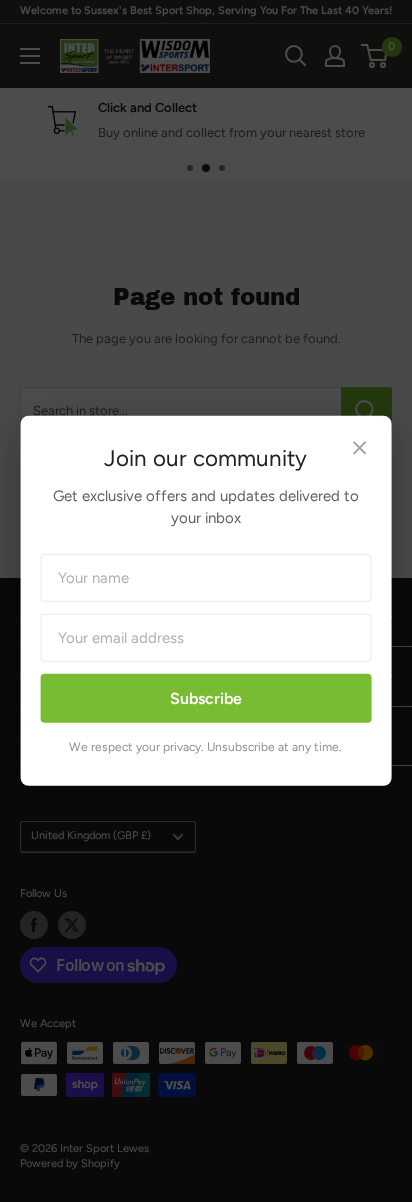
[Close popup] (359, 450)
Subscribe (206, 698)
